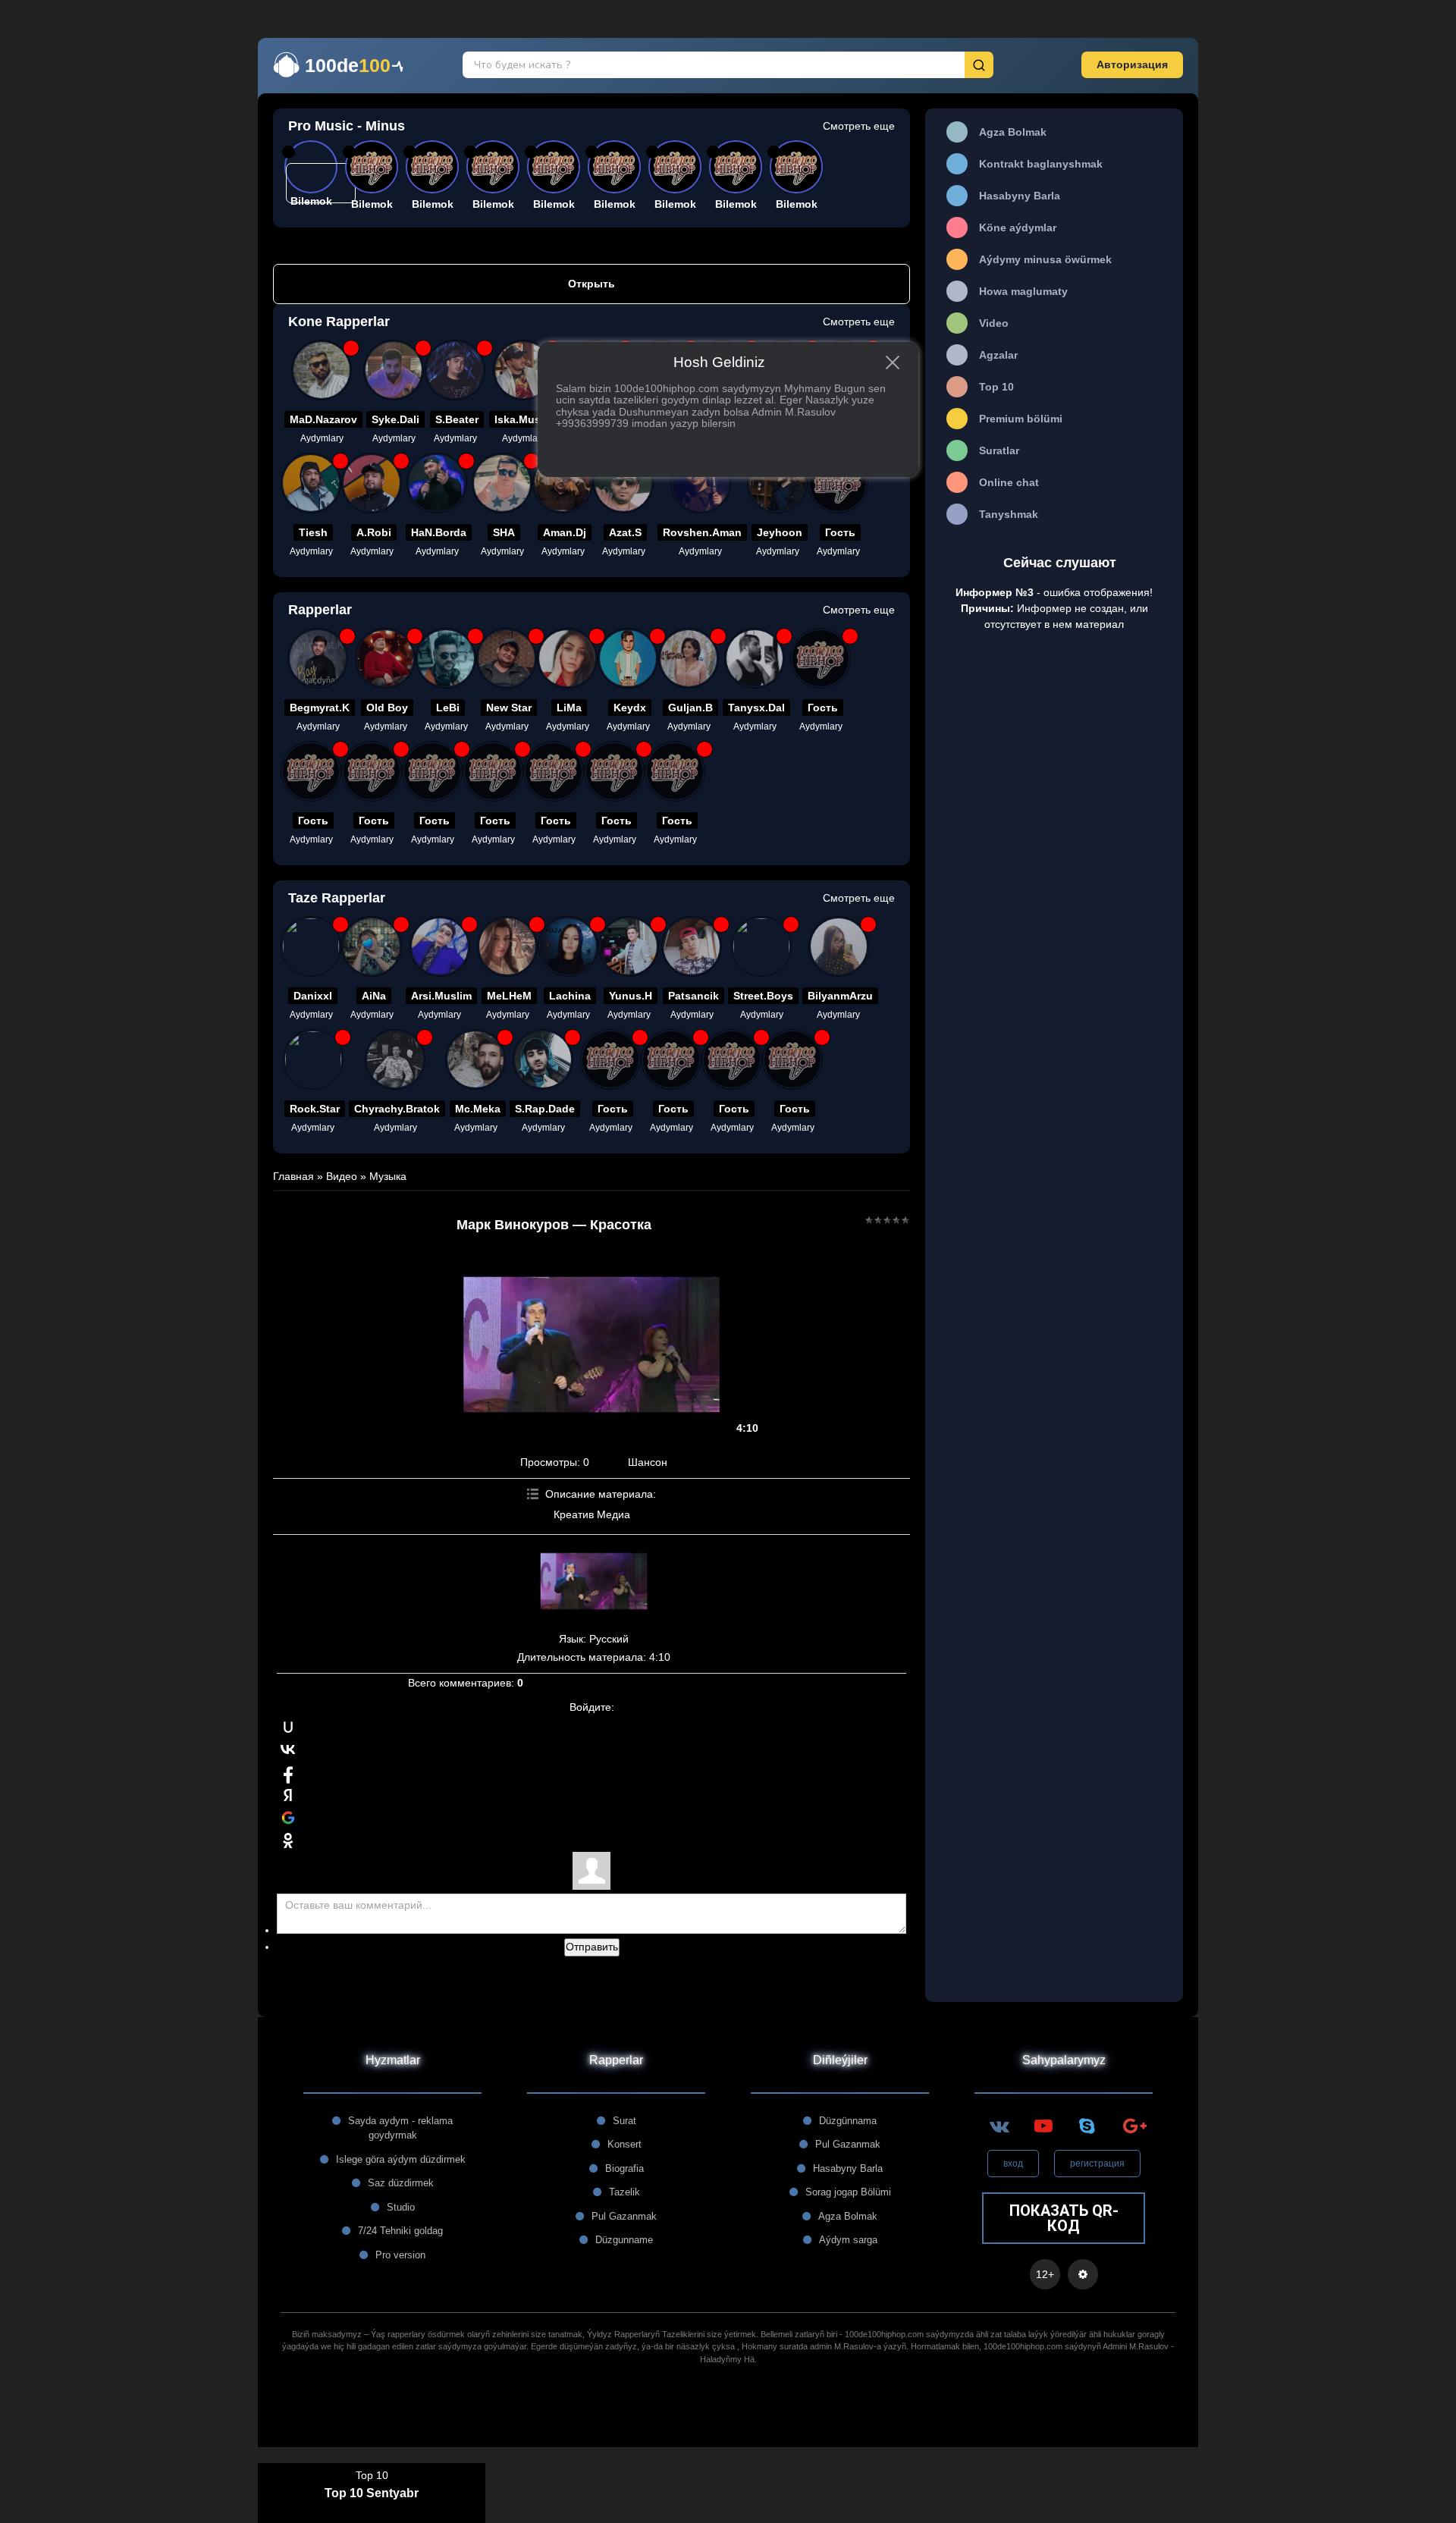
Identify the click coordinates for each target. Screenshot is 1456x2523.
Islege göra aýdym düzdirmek (401, 2159)
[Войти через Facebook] (288, 1772)
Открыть (591, 284)
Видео (342, 1176)
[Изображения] (594, 1581)
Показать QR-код (1064, 2218)
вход (1013, 2164)
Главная (293, 1176)
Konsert (624, 2144)
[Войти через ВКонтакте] (288, 1749)
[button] (1132, 65)
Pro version (400, 2255)
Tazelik (624, 2192)
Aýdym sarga (848, 2240)
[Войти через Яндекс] (288, 1795)
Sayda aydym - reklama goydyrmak (400, 2128)
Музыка (388, 1176)
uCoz (728, 2425)
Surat (624, 2121)
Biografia (624, 2168)
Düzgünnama (848, 2121)
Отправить (592, 1947)
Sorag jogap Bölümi (848, 2192)
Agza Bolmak (848, 2216)
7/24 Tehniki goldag (400, 2231)
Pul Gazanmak (624, 2216)
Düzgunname (624, 2240)
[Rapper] (322, 370)
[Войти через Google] (288, 1818)
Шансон (648, 1462)
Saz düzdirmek (401, 2183)
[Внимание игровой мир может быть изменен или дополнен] (1083, 2274)
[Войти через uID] (288, 1727)
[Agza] (311, 946)
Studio (401, 2207)
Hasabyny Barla (848, 2168)
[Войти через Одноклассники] (288, 1840)
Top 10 (372, 2475)
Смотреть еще (859, 126)
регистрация (1097, 2164)
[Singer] (372, 946)
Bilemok (372, 204)
